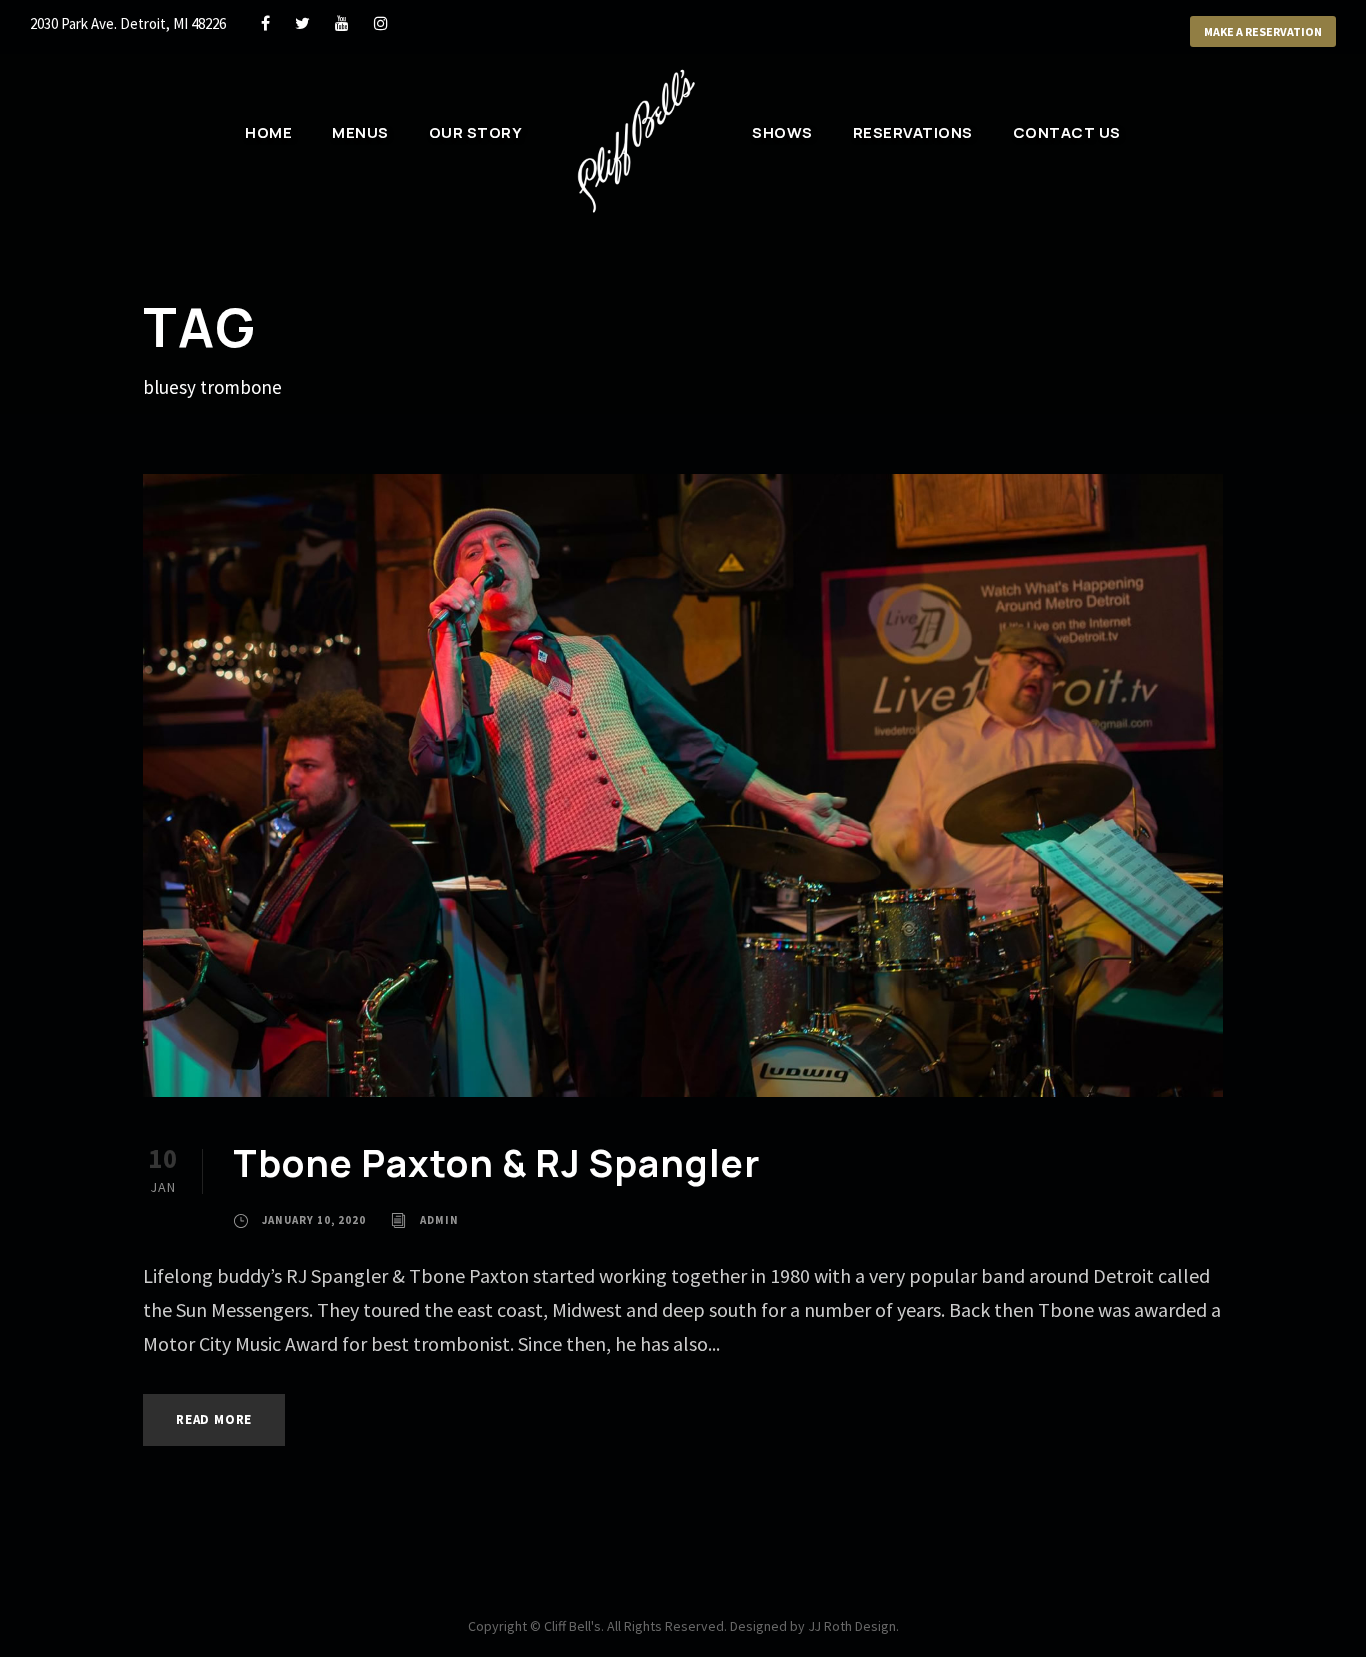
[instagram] (381, 23)
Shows (782, 132)
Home (268, 132)
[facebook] (265, 23)
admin (439, 1220)
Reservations (913, 132)
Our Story (476, 132)
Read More (214, 1419)
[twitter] (302, 23)
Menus (360, 132)
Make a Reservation (1263, 31)
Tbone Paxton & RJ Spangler (496, 1163)
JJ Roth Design (852, 1626)
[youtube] (342, 23)
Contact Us (1067, 132)
